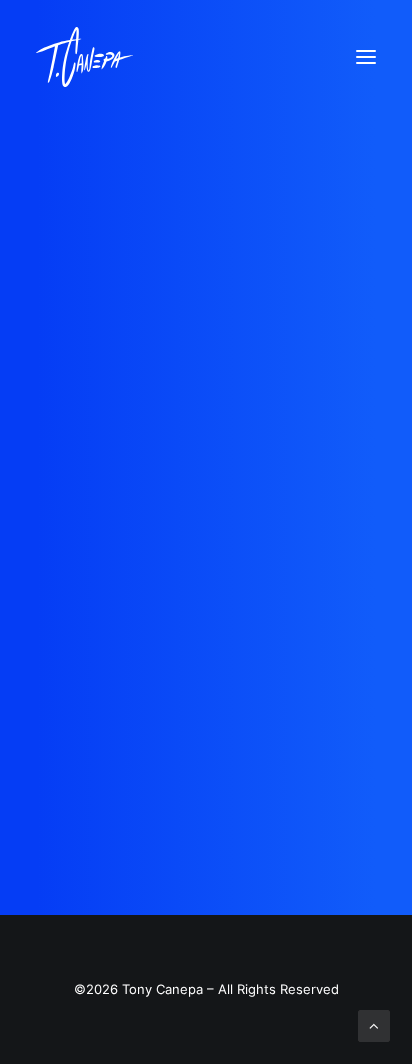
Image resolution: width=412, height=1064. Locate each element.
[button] (366, 57)
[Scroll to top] (374, 1024)
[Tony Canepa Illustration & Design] (84, 57)
